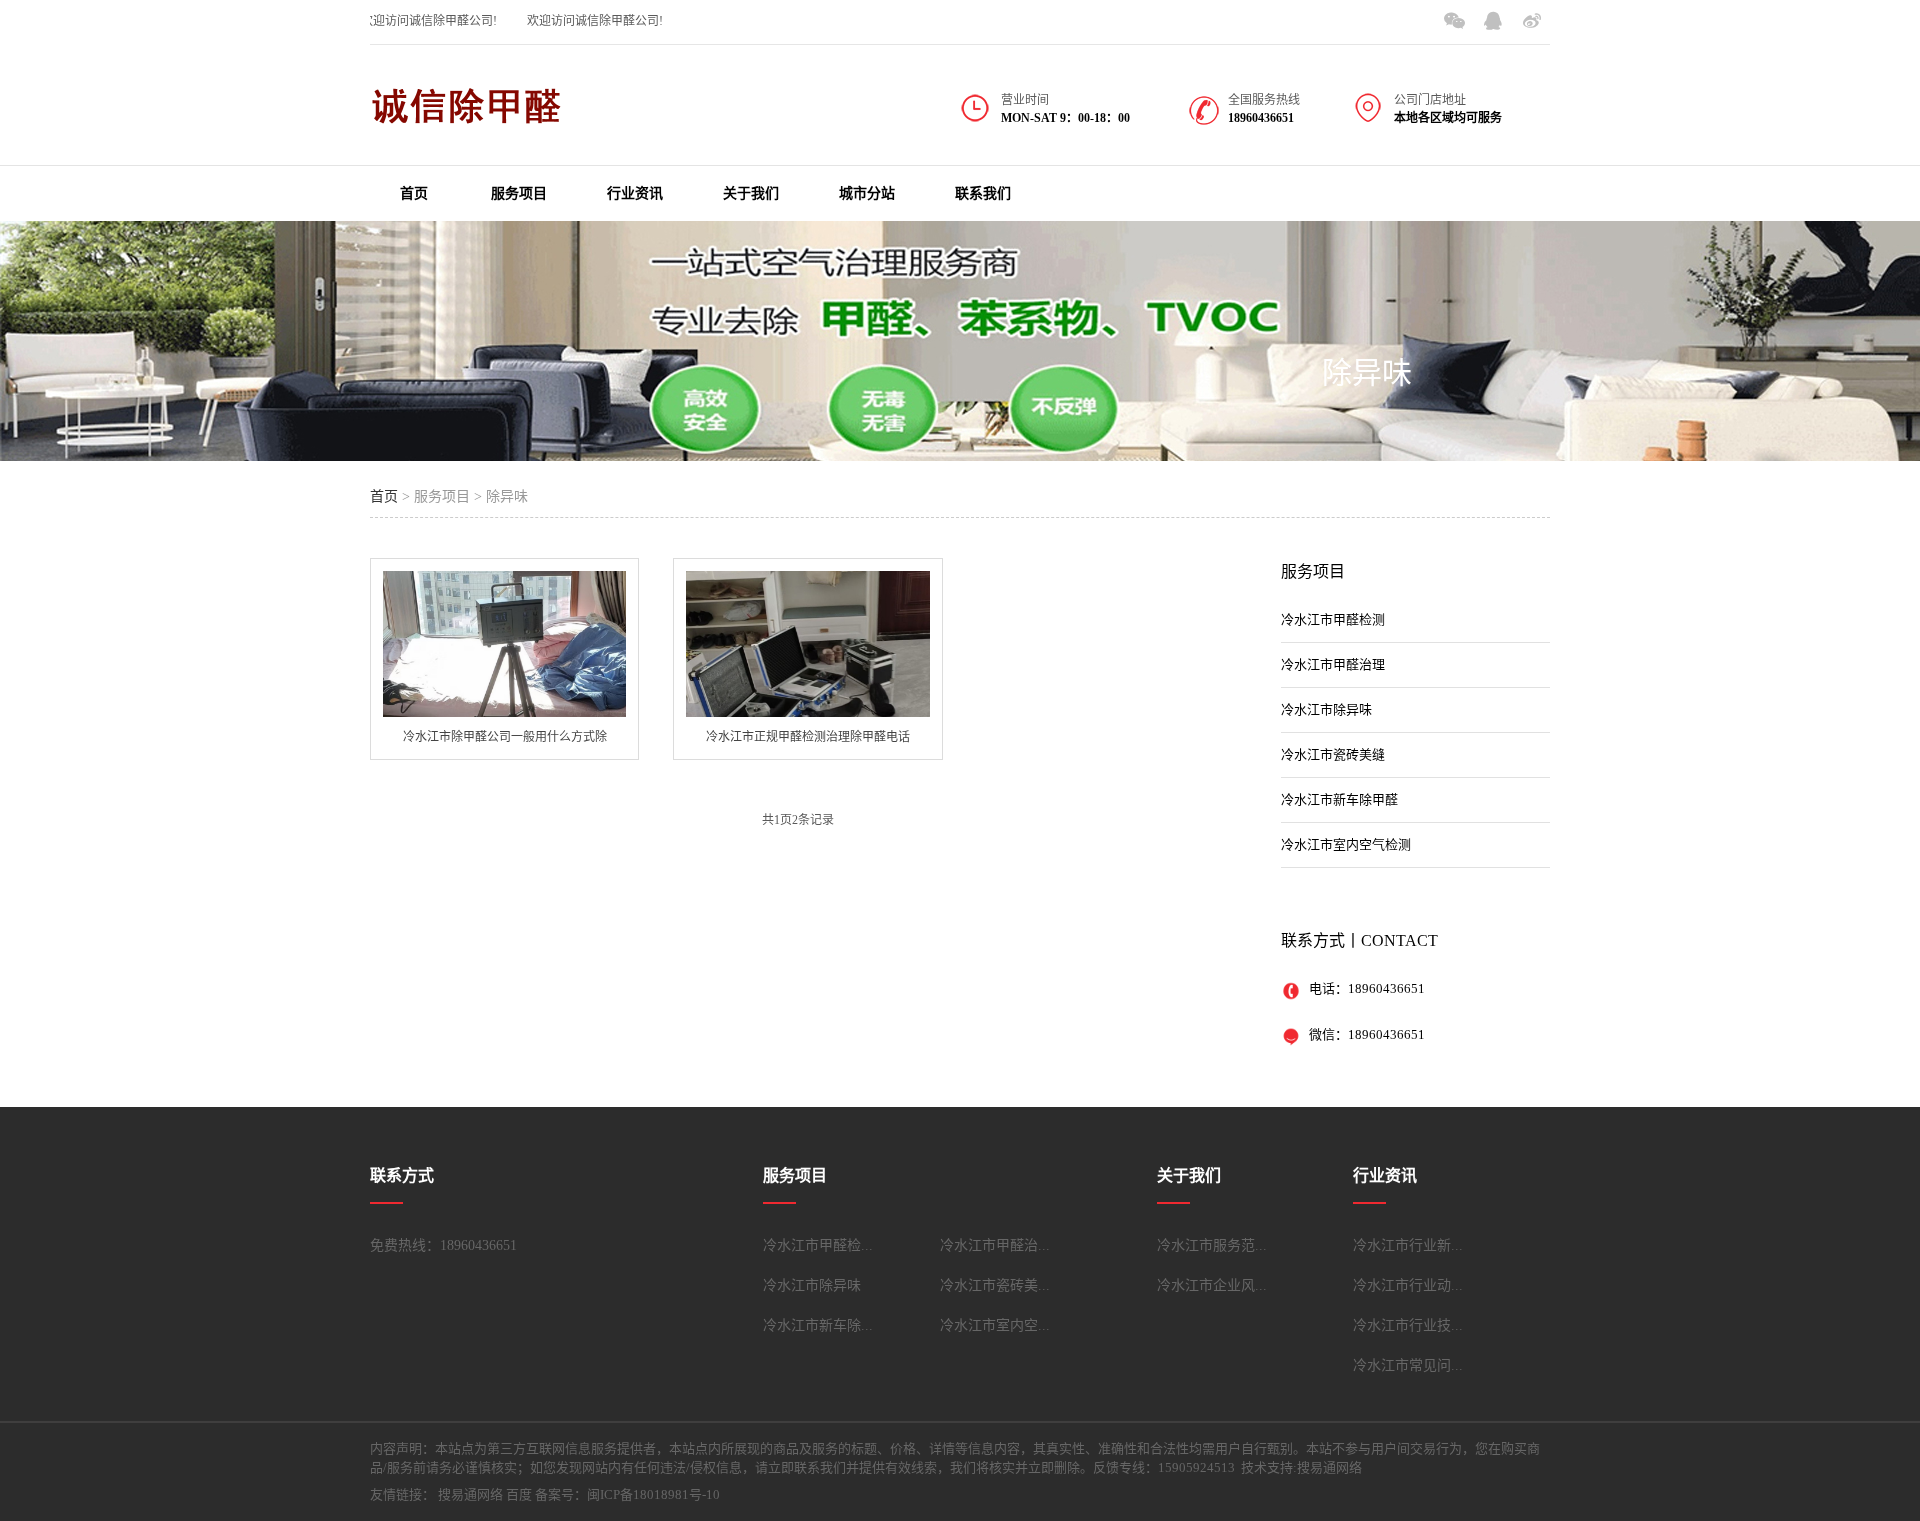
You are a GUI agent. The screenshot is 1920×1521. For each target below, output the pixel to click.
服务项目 (519, 193)
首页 (414, 193)
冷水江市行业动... (1408, 1285)
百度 (519, 1494)
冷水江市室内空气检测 (1346, 844)
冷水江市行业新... (1408, 1245)
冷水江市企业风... (1212, 1285)
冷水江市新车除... (818, 1325)
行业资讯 (635, 193)
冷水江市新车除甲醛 (1339, 799)
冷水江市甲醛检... (818, 1245)
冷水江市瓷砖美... (995, 1285)
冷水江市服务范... (1212, 1245)
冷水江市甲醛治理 (1333, 664)
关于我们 (751, 193)
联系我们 (983, 193)
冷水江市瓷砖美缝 (1333, 754)
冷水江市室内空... (995, 1325)
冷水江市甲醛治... (995, 1245)
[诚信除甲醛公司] (470, 116)
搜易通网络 (470, 1494)
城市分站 (867, 193)
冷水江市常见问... (1408, 1365)
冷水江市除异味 (1326, 709)
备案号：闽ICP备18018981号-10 (627, 1494)
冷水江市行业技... (1408, 1325)
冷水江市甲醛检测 (1333, 619)
